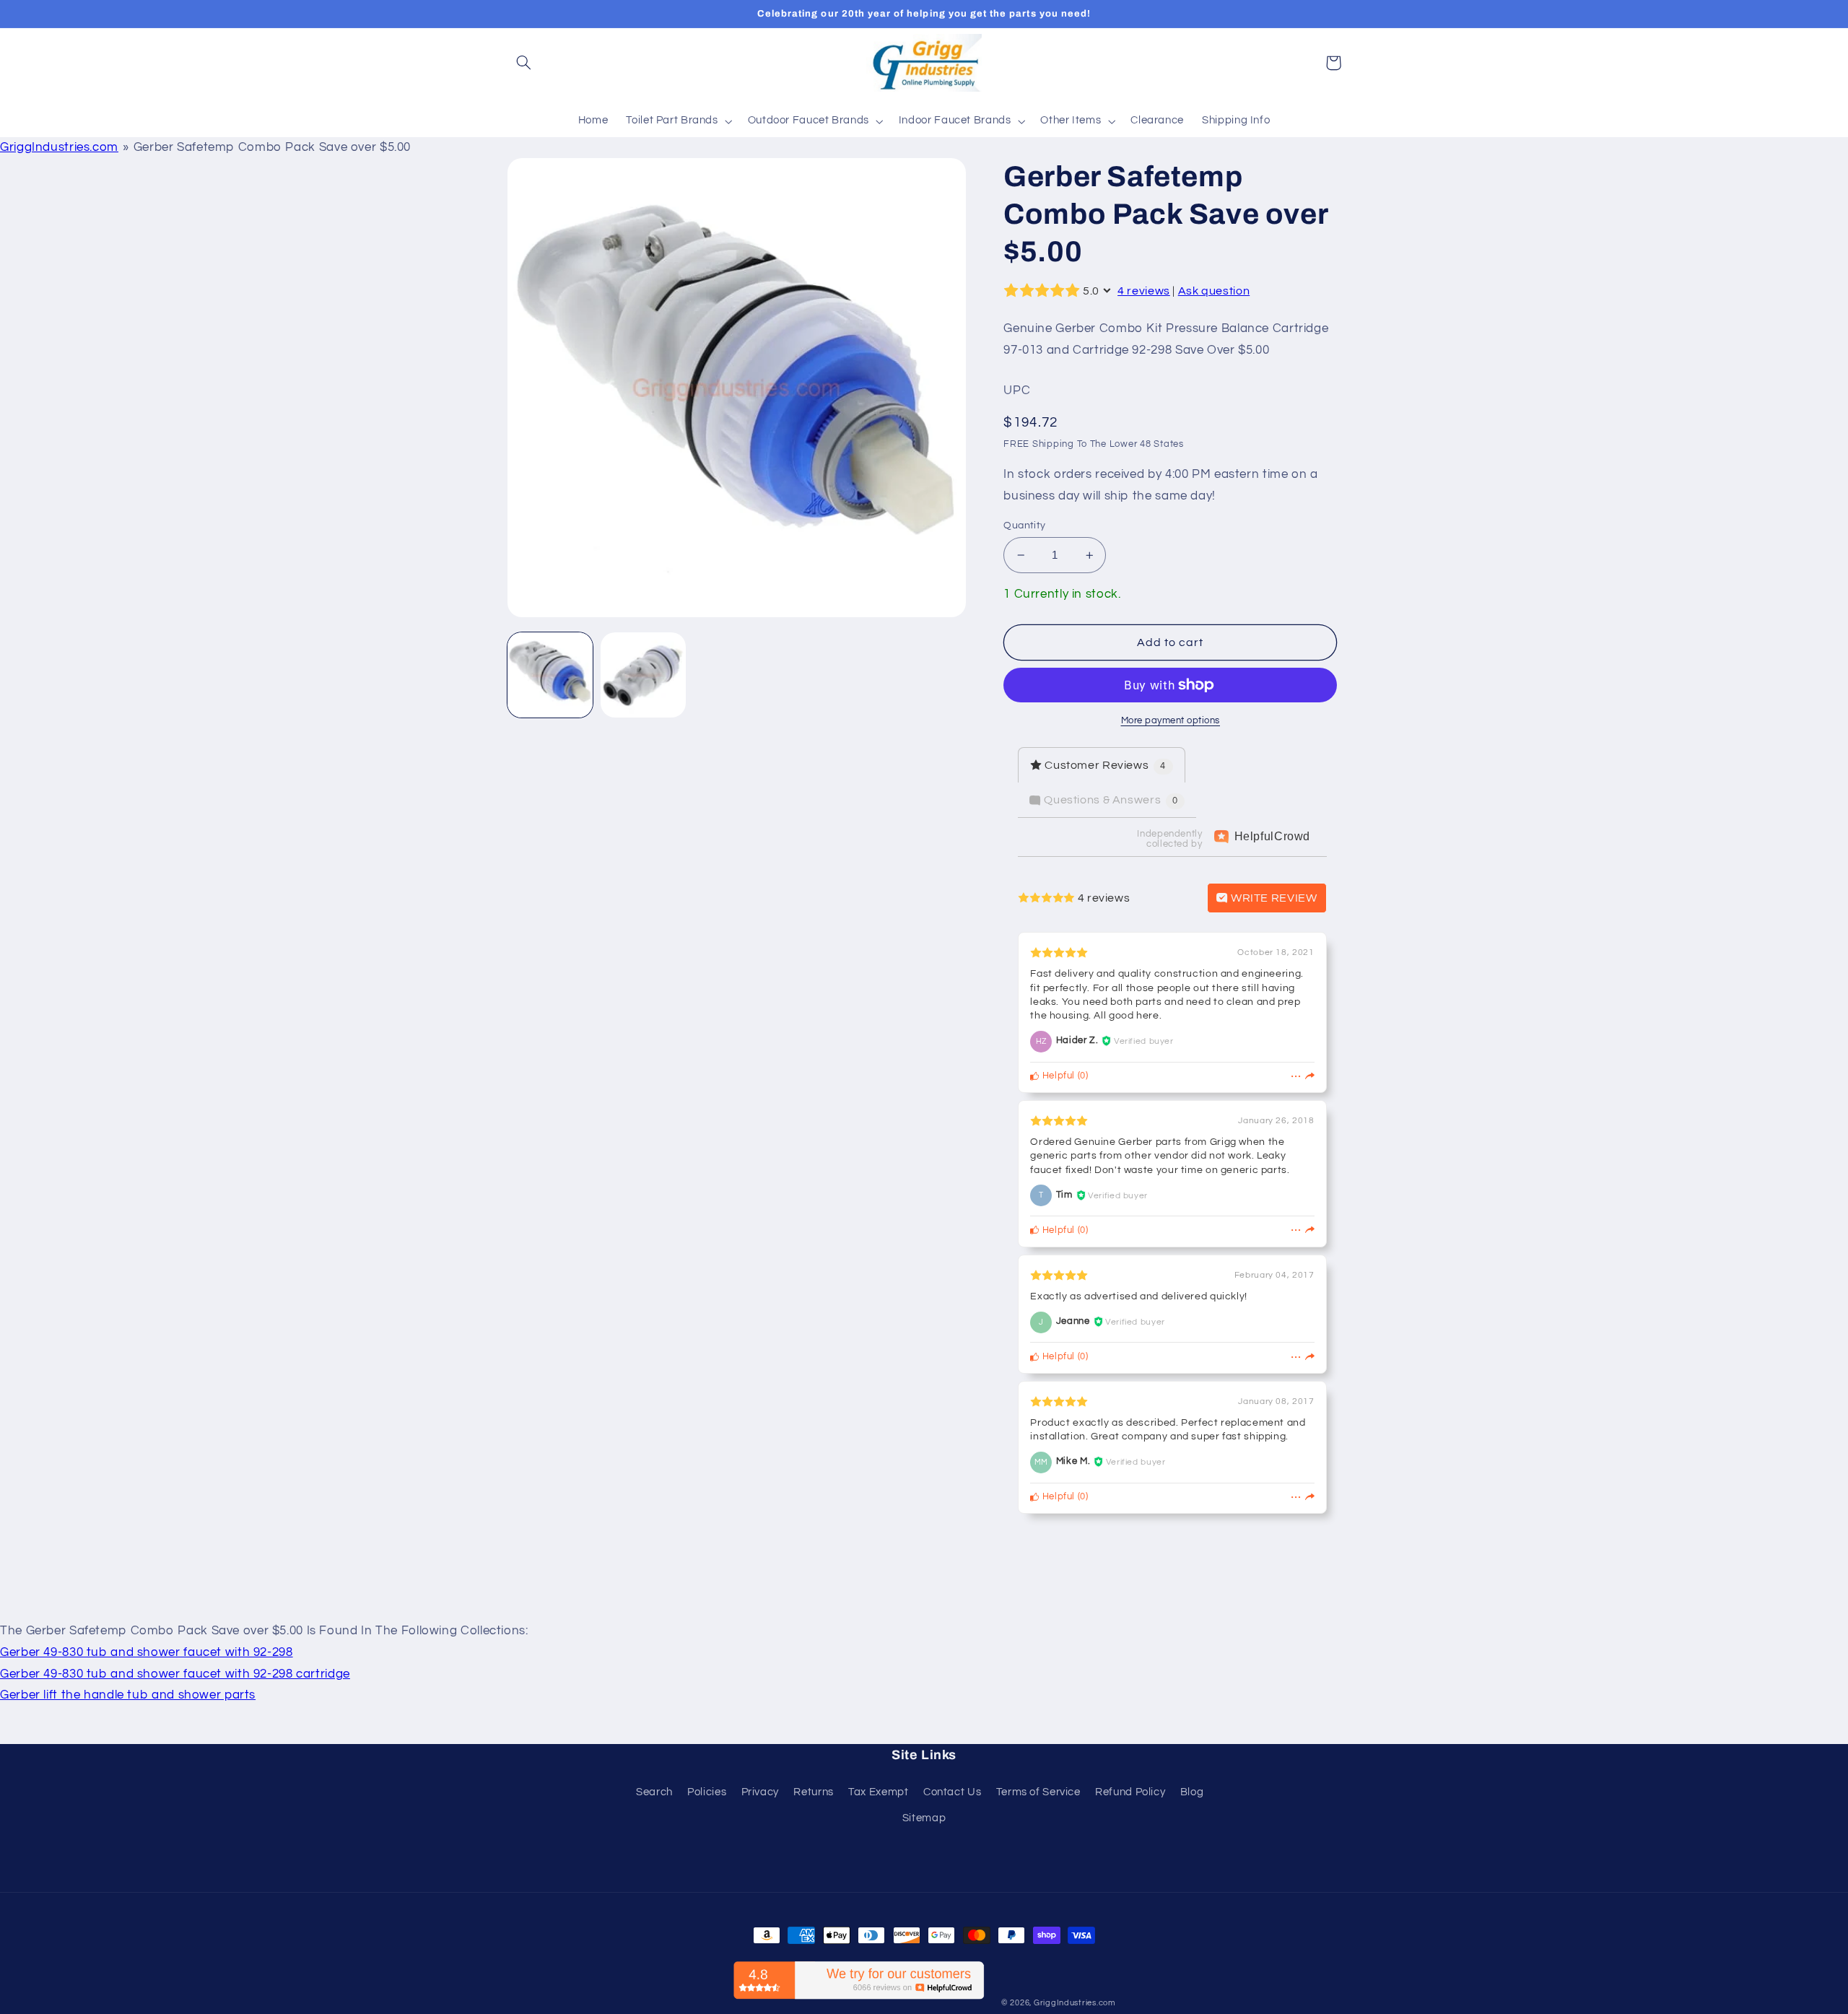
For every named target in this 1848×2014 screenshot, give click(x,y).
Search (654, 1792)
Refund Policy (1130, 1792)
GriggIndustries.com (59, 147)
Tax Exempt (878, 1792)
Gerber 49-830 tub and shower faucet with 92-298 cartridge (175, 1674)
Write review (1272, 898)
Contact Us (952, 1792)
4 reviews (1144, 291)
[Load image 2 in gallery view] (644, 675)
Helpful (1057, 1076)
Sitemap (924, 1818)
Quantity (1024, 526)
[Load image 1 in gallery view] (550, 675)
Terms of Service (1038, 1792)
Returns (813, 1792)
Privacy (760, 1792)
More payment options (1171, 721)
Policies (707, 1792)
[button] (524, 63)
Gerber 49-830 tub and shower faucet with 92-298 (147, 1652)
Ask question (1214, 291)
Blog (1192, 1792)
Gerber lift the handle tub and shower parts (128, 1695)
